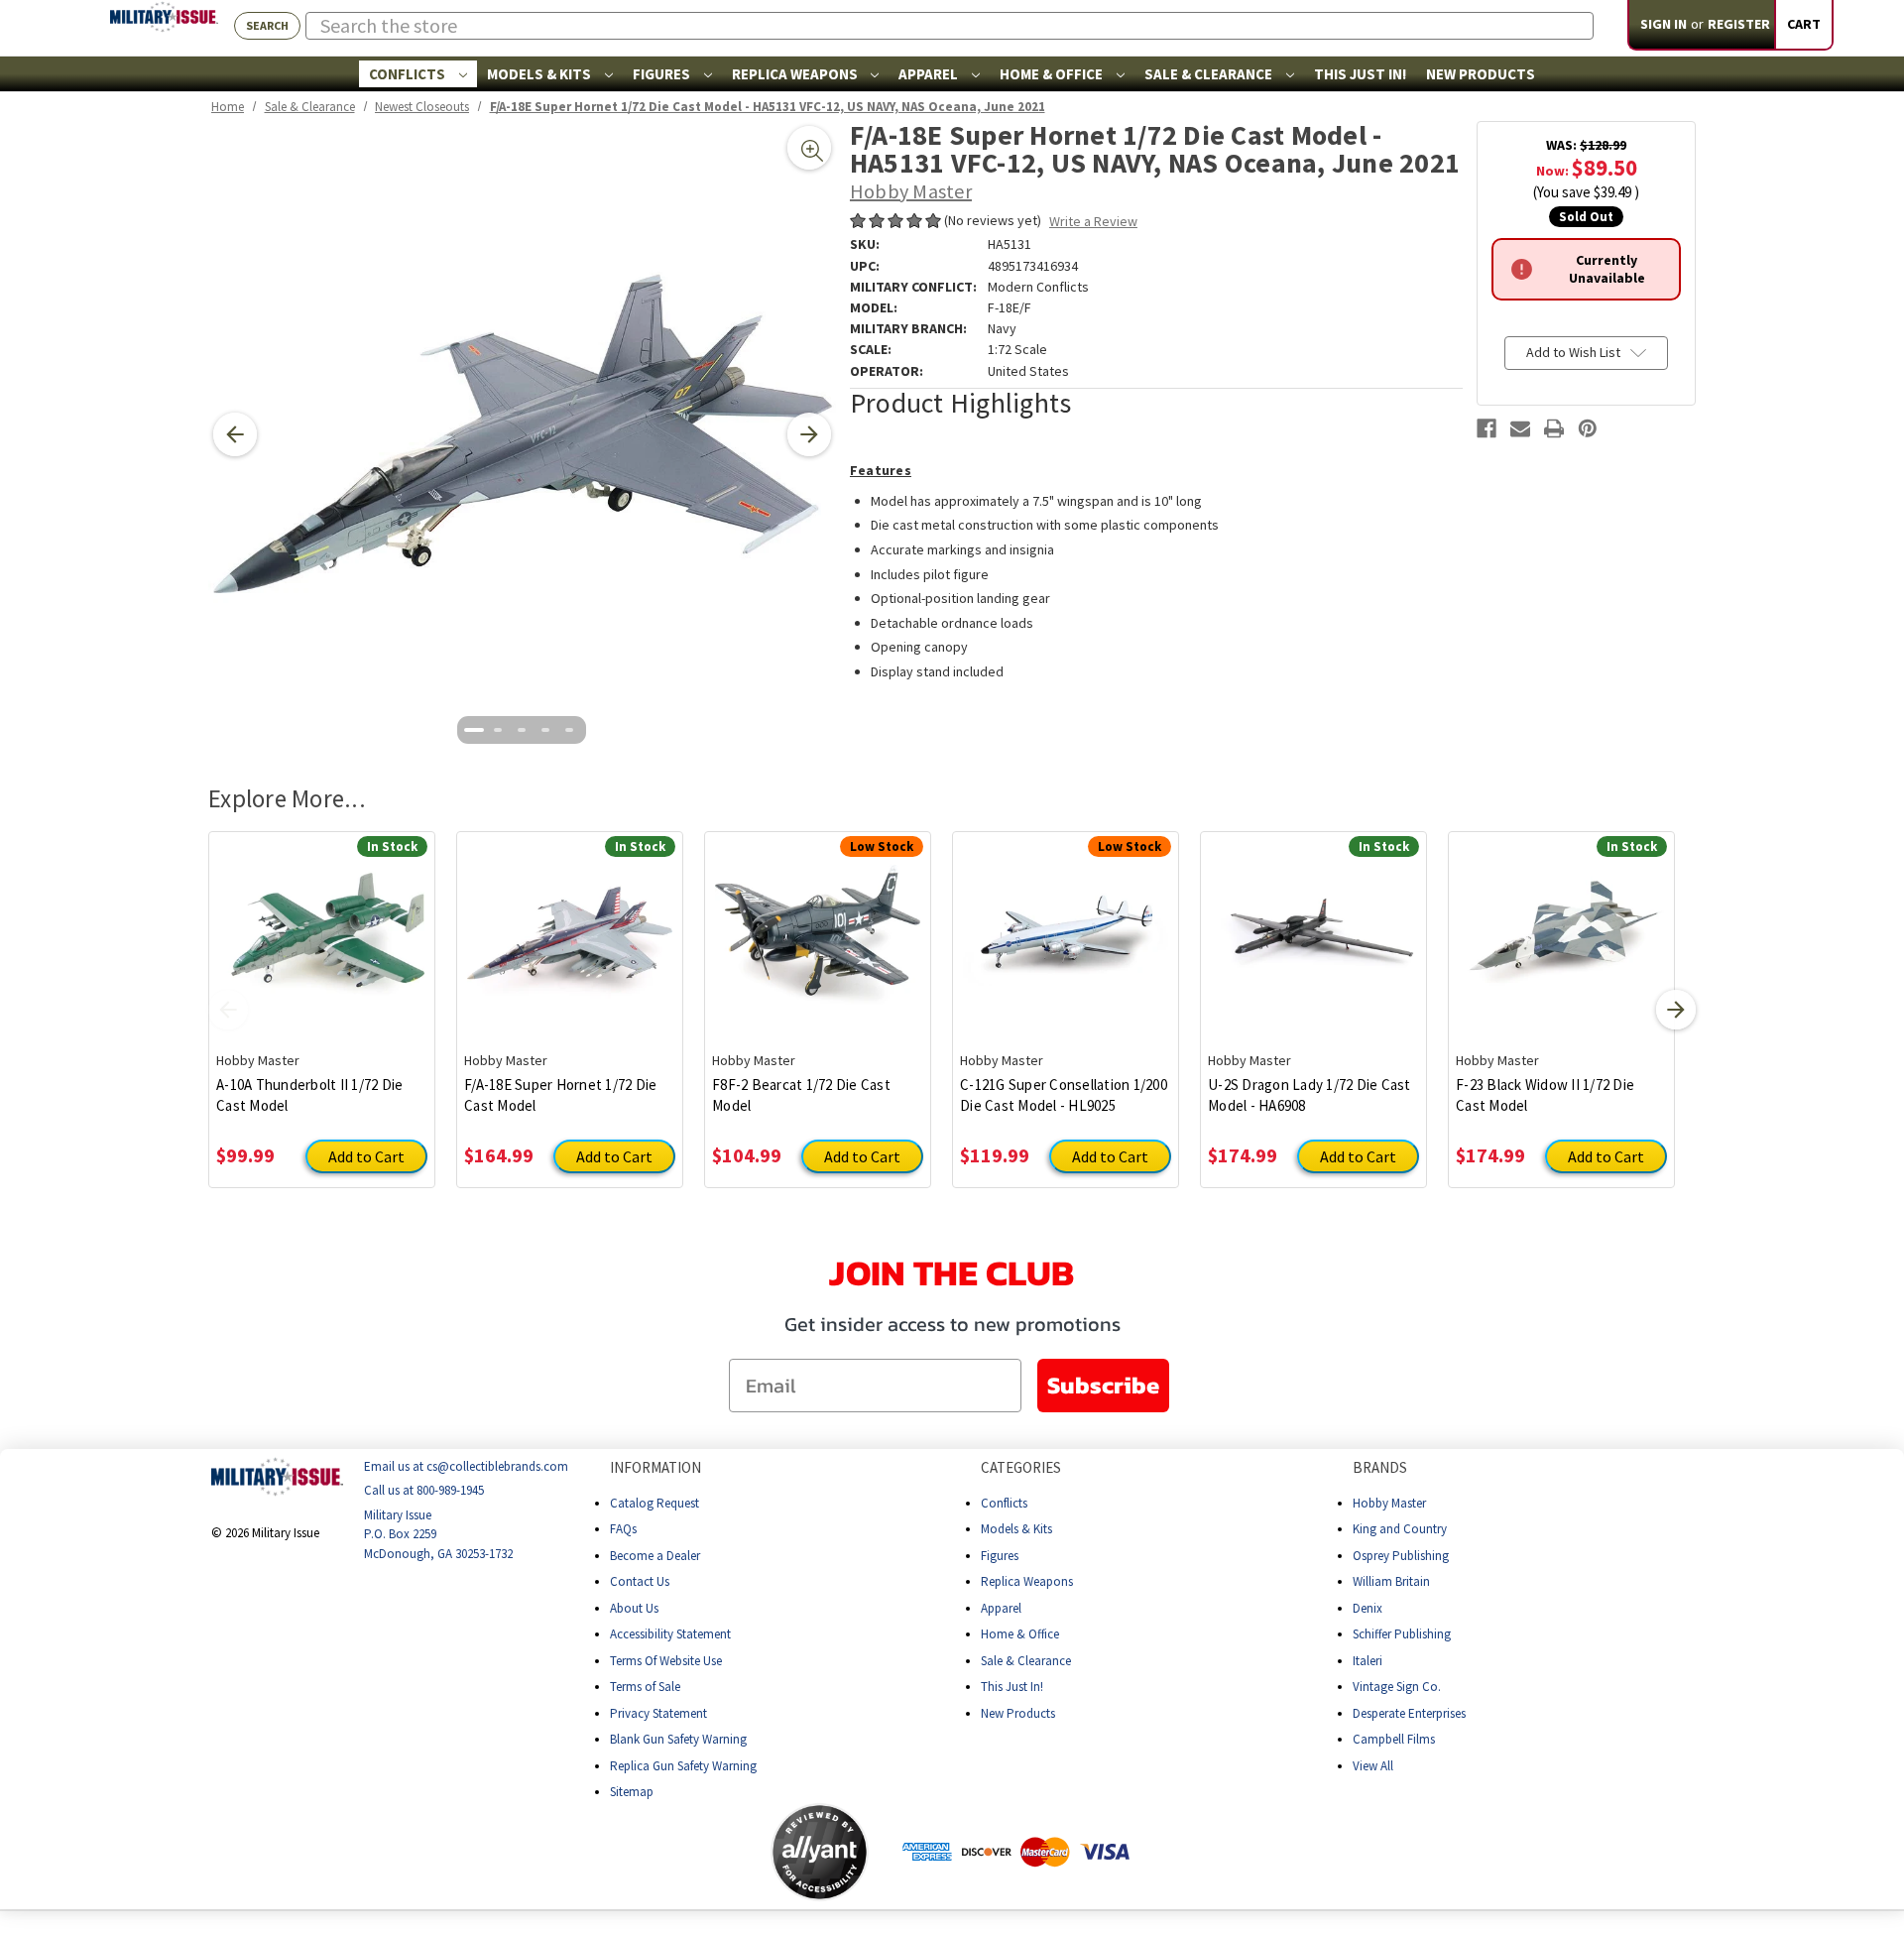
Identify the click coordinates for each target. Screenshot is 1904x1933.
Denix (1368, 1608)
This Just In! (1360, 74)
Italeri (1368, 1661)
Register (1739, 24)
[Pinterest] (1588, 428)
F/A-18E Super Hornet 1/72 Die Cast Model (560, 1095)
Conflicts (409, 74)
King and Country (1400, 1529)
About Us (634, 1608)
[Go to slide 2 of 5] (498, 730)
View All (1373, 1766)
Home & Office (1053, 74)
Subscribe (1103, 1385)
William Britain (1391, 1581)
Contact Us (640, 1581)
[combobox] (950, 26)
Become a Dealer (655, 1556)
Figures (663, 74)
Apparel (930, 74)
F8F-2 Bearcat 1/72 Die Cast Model (801, 1095)
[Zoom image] (809, 148)
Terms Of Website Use (666, 1661)
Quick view (322, 926)
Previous (228, 1010)
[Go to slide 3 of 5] (522, 730)
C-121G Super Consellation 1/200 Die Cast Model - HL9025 (1064, 1095)
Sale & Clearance (1210, 74)
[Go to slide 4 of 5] (545, 730)
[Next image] (809, 434)
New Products (1481, 74)
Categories (1021, 1467)
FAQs (623, 1529)
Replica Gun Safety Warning (683, 1766)
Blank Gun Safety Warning (678, 1739)
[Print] (1554, 428)
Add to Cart (366, 1156)
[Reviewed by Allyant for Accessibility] (820, 1852)
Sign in (1664, 24)
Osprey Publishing (1401, 1556)
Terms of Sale (645, 1687)
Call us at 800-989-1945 (424, 1490)
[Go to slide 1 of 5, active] (474, 730)
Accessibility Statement (670, 1634)
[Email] (1520, 428)
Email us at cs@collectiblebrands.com (466, 1466)
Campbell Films (1394, 1739)
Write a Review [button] (1093, 221)
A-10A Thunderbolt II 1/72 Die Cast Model (309, 1095)
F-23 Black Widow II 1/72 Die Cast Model (1545, 1095)
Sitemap (632, 1792)
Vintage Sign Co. (1397, 1687)
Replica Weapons (796, 74)
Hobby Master (1389, 1503)
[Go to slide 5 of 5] (569, 730)
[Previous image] (235, 434)
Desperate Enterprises (1409, 1713)
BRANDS (1380, 1467)
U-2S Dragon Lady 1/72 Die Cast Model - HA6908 (1309, 1095)
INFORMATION (655, 1467)
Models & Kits (540, 74)
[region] (522, 435)
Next (1676, 1010)
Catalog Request (654, 1503)
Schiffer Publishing (1402, 1634)
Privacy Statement (658, 1713)
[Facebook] (1487, 428)
